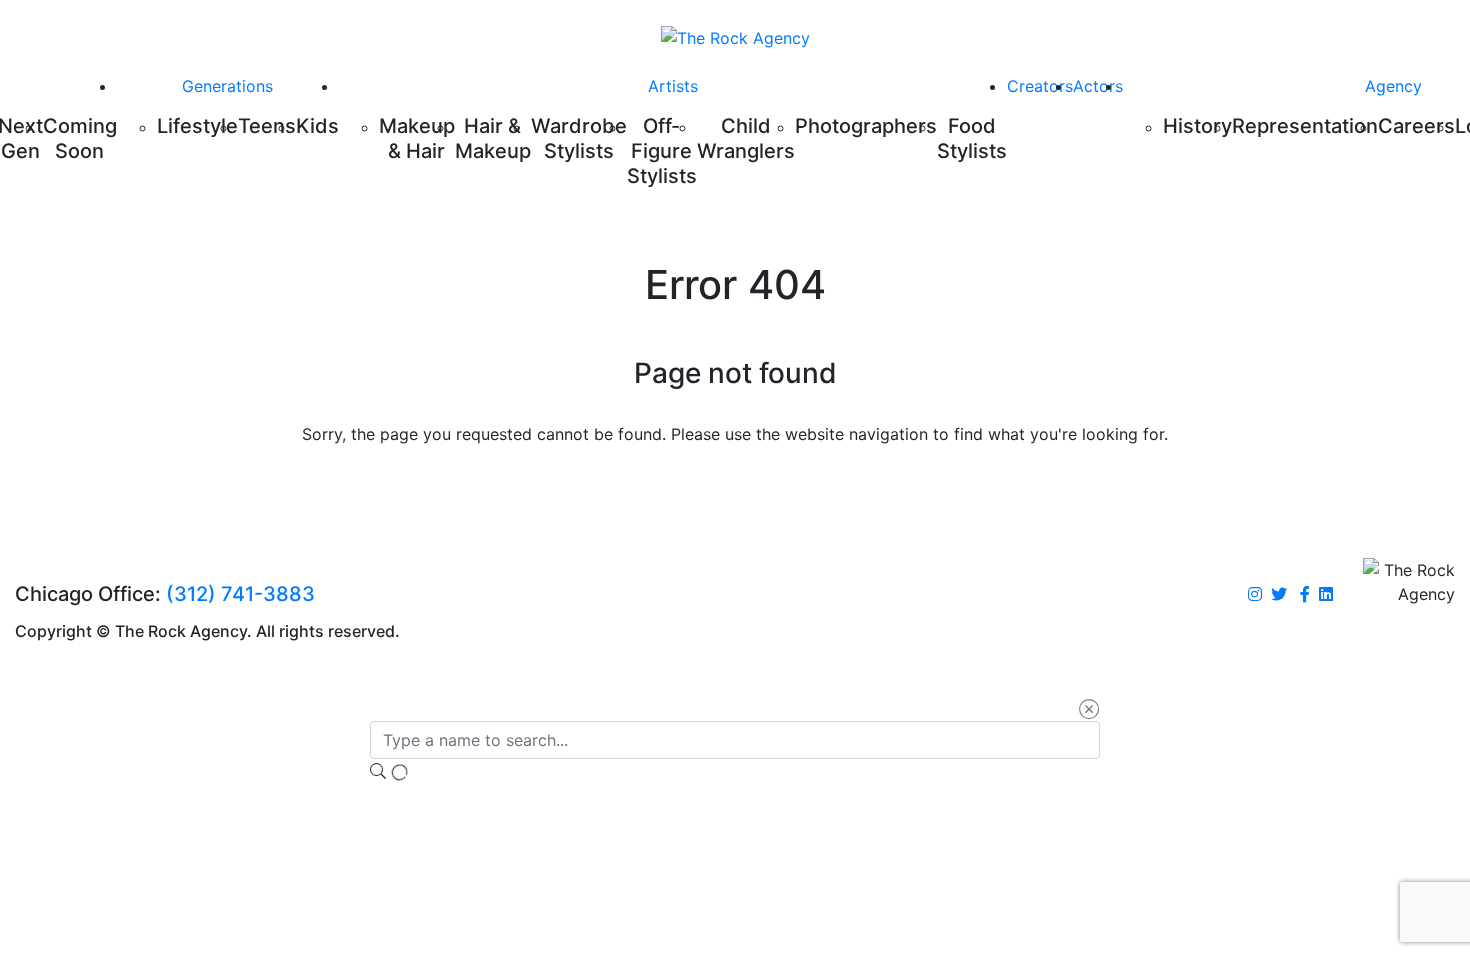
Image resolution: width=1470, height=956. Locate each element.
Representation (1305, 126)
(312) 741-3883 (240, 594)
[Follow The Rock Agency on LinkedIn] (1326, 595)
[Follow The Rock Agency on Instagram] (1255, 595)
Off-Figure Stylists (662, 151)
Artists (673, 86)
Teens (267, 126)
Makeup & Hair (417, 138)
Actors (1098, 86)
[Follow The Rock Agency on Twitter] (1279, 595)
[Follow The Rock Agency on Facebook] (1305, 595)
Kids (317, 126)
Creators (1040, 86)
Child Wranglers (746, 138)
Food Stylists (972, 138)
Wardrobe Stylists (579, 138)
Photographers (866, 126)
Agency (1393, 86)
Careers (1416, 126)
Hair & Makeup (493, 138)
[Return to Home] (735, 37)
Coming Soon (80, 138)
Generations (227, 86)
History (1197, 126)
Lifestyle (197, 126)
